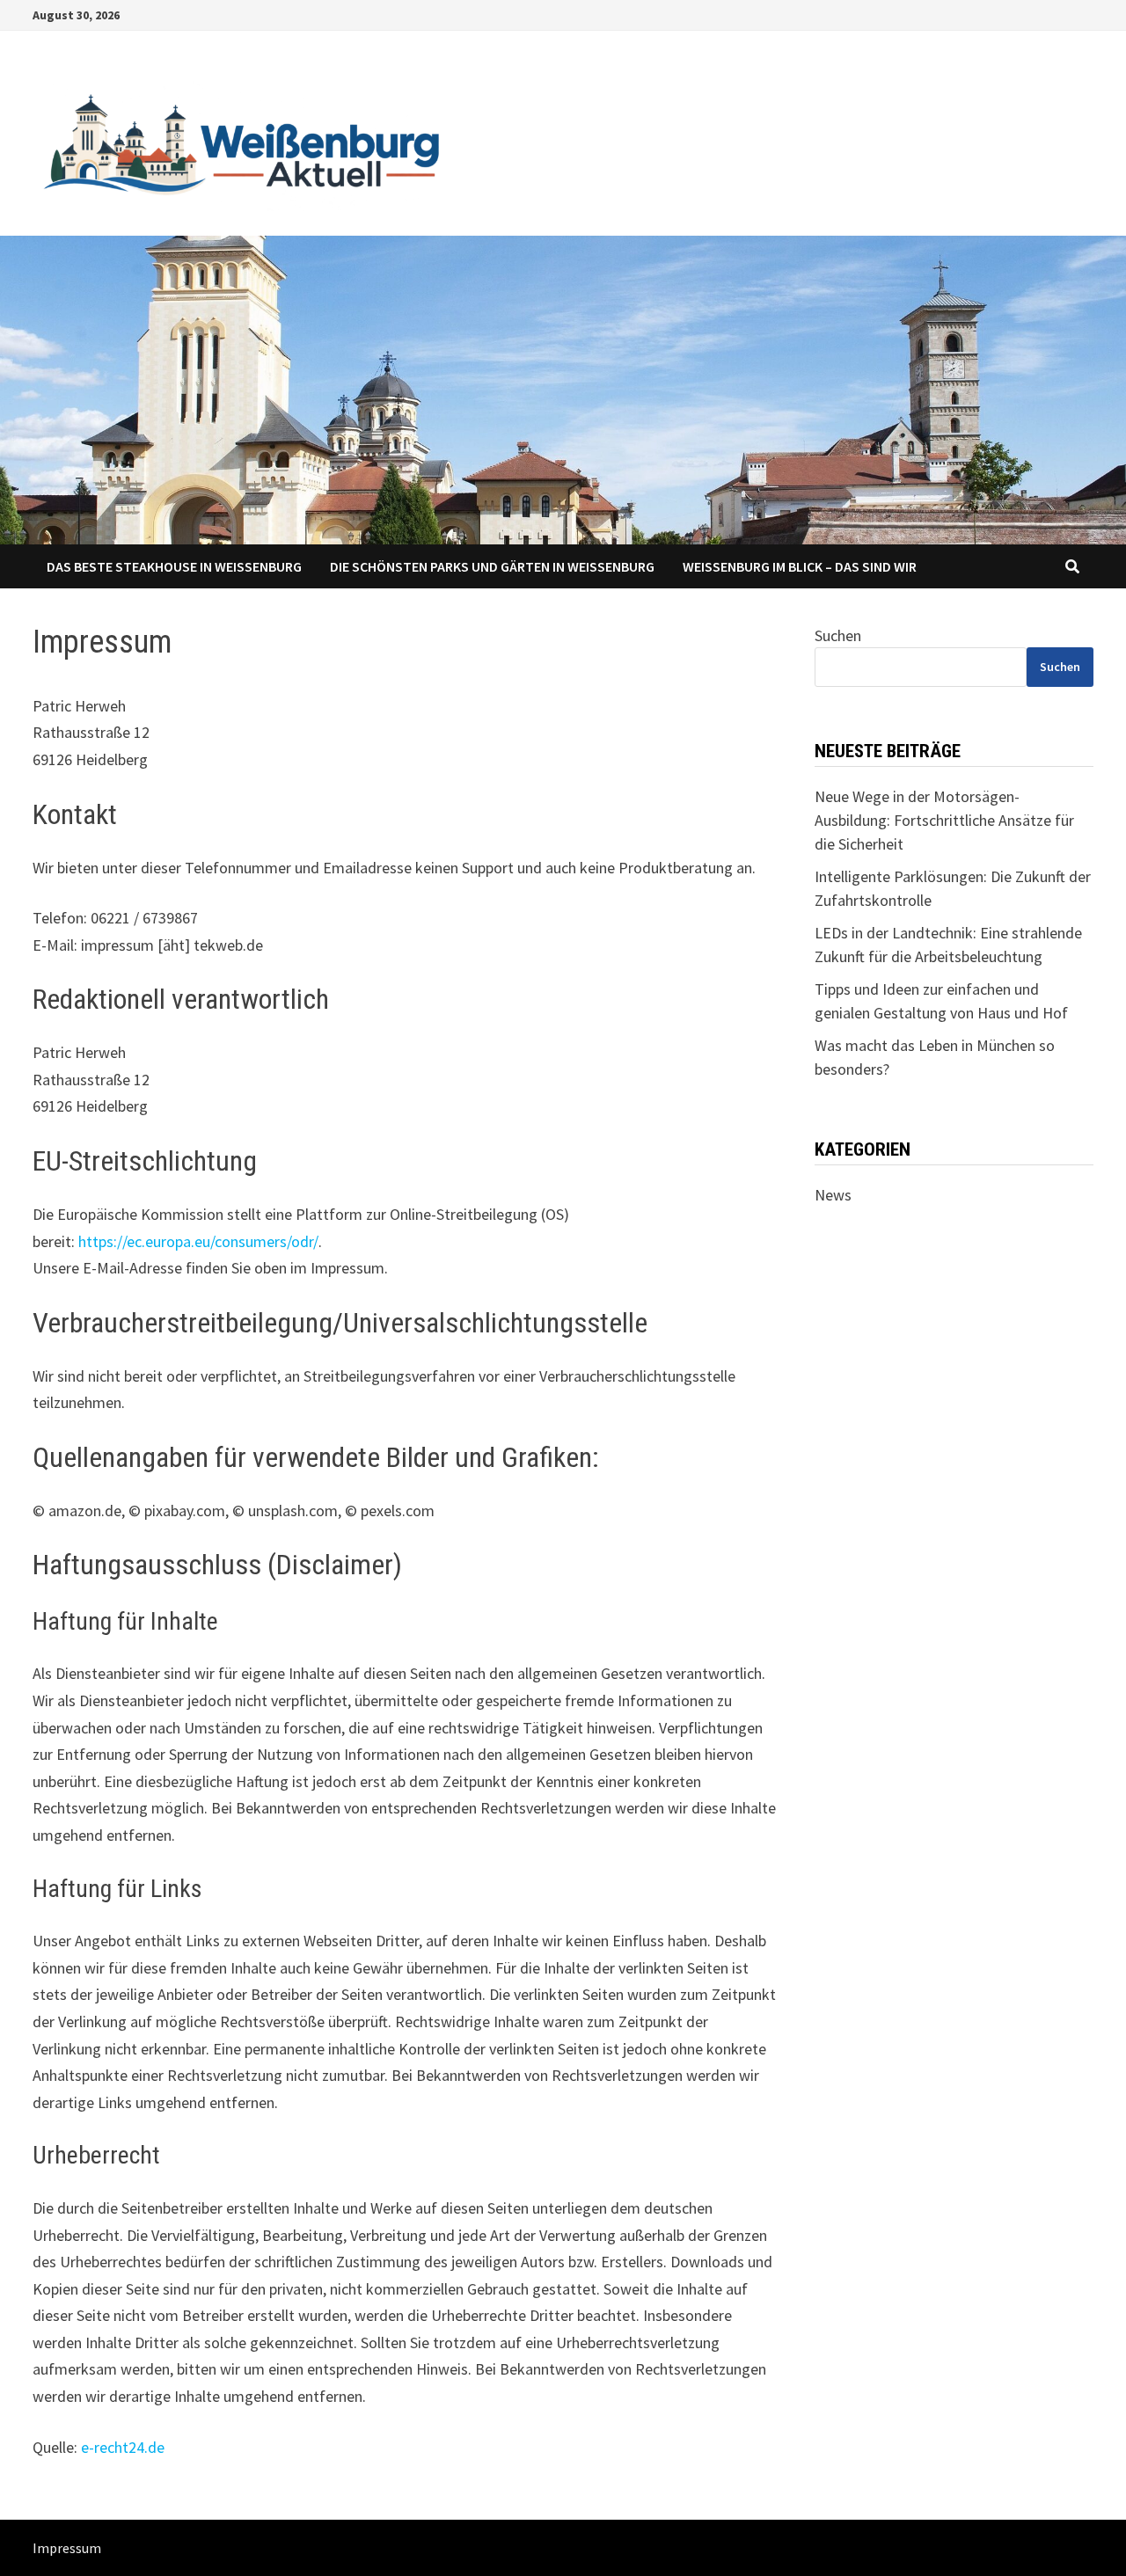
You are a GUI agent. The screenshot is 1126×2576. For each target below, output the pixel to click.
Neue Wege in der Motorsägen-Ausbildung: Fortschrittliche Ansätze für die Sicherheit (944, 820)
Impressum (67, 2548)
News (833, 1195)
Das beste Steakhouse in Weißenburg (174, 566)
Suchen (838, 635)
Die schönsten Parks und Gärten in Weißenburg (492, 566)
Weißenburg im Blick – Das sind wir (800, 566)
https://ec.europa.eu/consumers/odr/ (198, 1241)
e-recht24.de (123, 2447)
